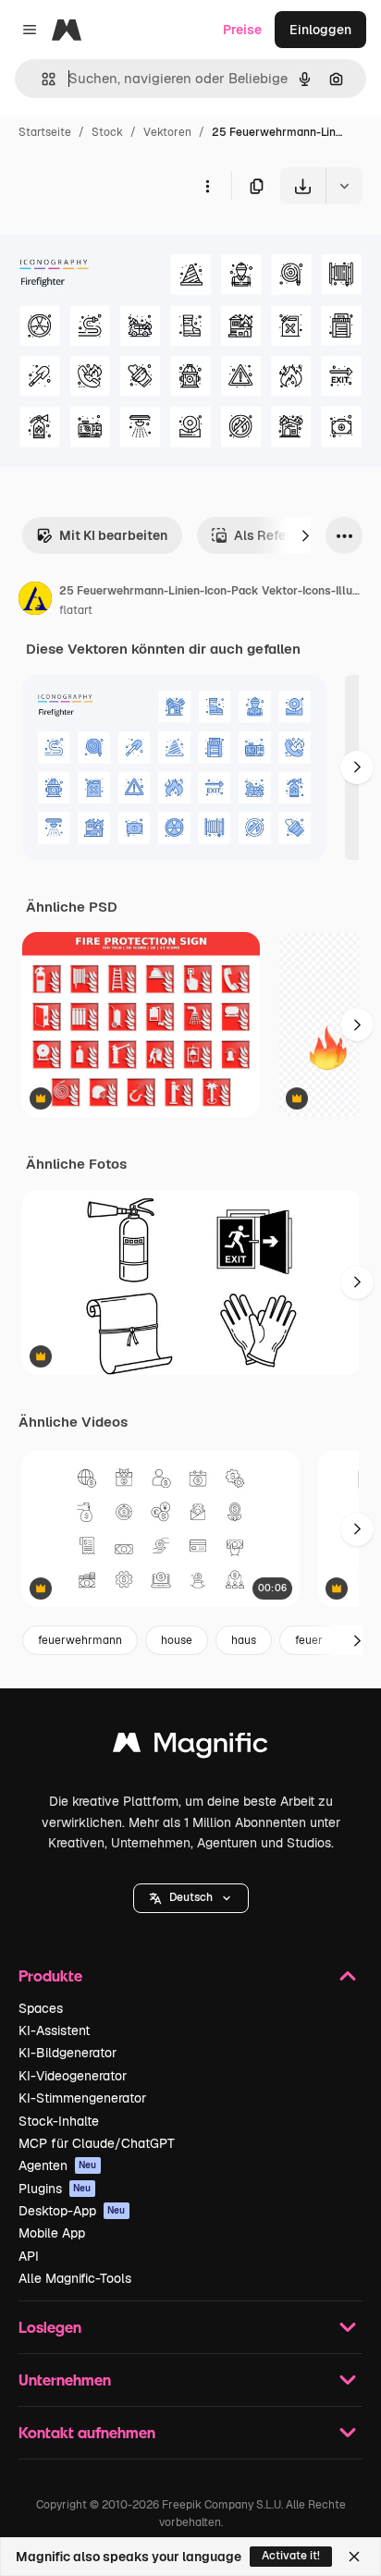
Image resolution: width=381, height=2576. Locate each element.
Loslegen (50, 2327)
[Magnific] (190, 1747)
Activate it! (291, 2556)
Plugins (55, 2189)
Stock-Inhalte (59, 2121)
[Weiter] (305, 535)
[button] (191, 1898)
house (177, 1640)
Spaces (41, 2008)
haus (244, 1640)
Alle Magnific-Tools (75, 2278)
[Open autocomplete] (41, 79)
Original (118, 247)
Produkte (50, 1975)
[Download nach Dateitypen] (344, 186)
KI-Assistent (54, 2030)
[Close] (354, 2557)
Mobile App (52, 2233)
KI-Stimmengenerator (82, 2098)
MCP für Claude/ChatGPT (97, 2143)
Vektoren (167, 132)
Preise (242, 30)
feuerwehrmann (80, 1640)
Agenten (58, 2165)
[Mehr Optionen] (207, 186)
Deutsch (191, 1897)
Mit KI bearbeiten (113, 535)
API (29, 2256)
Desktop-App (72, 2211)
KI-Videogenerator (73, 2076)
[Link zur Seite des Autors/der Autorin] (35, 601)
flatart (76, 610)
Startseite (45, 132)
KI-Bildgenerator (68, 2053)
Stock (107, 132)
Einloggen (320, 30)
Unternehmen (65, 2380)
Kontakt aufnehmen (87, 2432)
